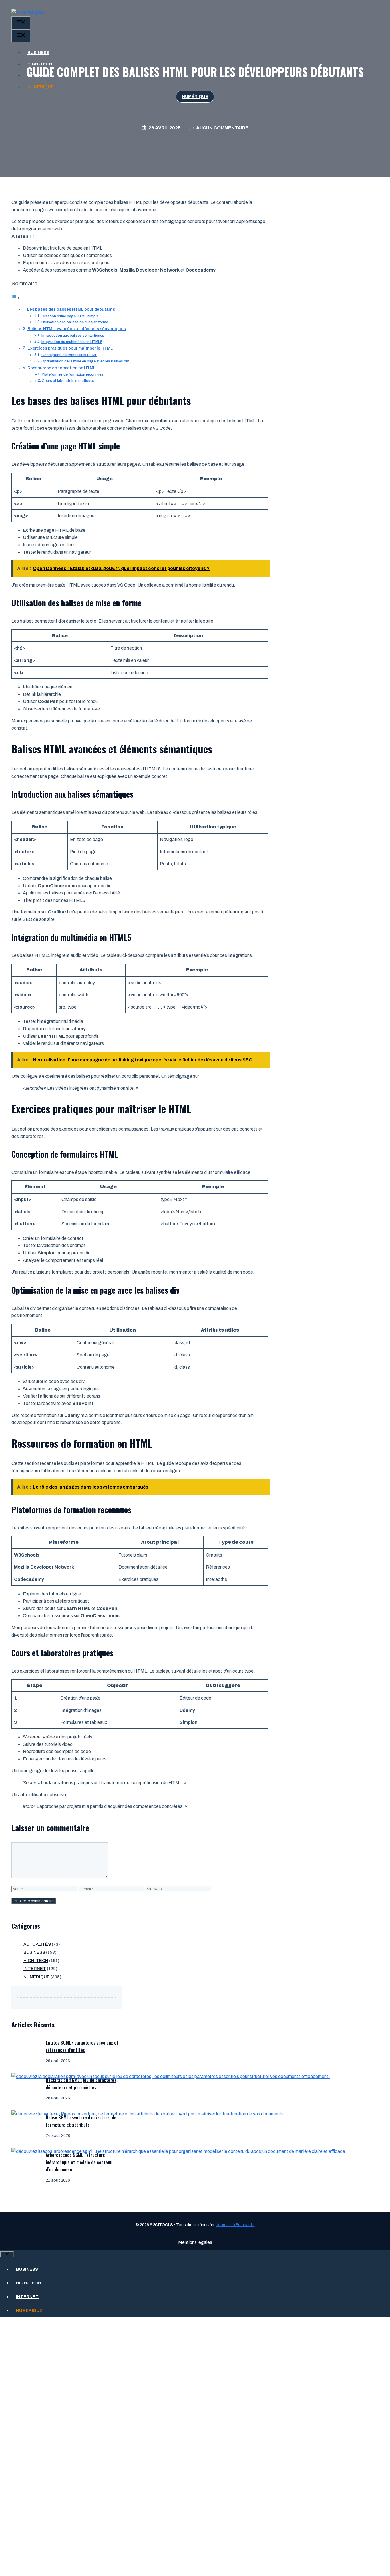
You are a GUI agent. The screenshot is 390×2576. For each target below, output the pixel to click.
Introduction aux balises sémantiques (73, 336)
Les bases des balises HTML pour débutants (71, 309)
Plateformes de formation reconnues (73, 374)
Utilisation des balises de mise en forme (75, 322)
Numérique (41, 87)
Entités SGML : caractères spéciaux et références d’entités (82, 2046)
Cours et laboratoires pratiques (68, 381)
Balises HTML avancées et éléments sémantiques (77, 329)
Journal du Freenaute (235, 2225)
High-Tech (40, 64)
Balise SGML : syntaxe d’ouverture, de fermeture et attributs (81, 2121)
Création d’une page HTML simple (70, 316)
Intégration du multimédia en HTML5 (72, 342)
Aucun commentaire (222, 128)
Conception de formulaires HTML (69, 355)
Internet (39, 75)
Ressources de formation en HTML (61, 368)
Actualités (37, 1944)
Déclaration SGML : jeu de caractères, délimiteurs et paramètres (82, 2084)
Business (38, 53)
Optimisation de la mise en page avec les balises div (85, 361)
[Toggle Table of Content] (16, 298)
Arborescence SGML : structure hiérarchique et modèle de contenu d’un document (79, 2162)
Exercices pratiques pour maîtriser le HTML (70, 348)
